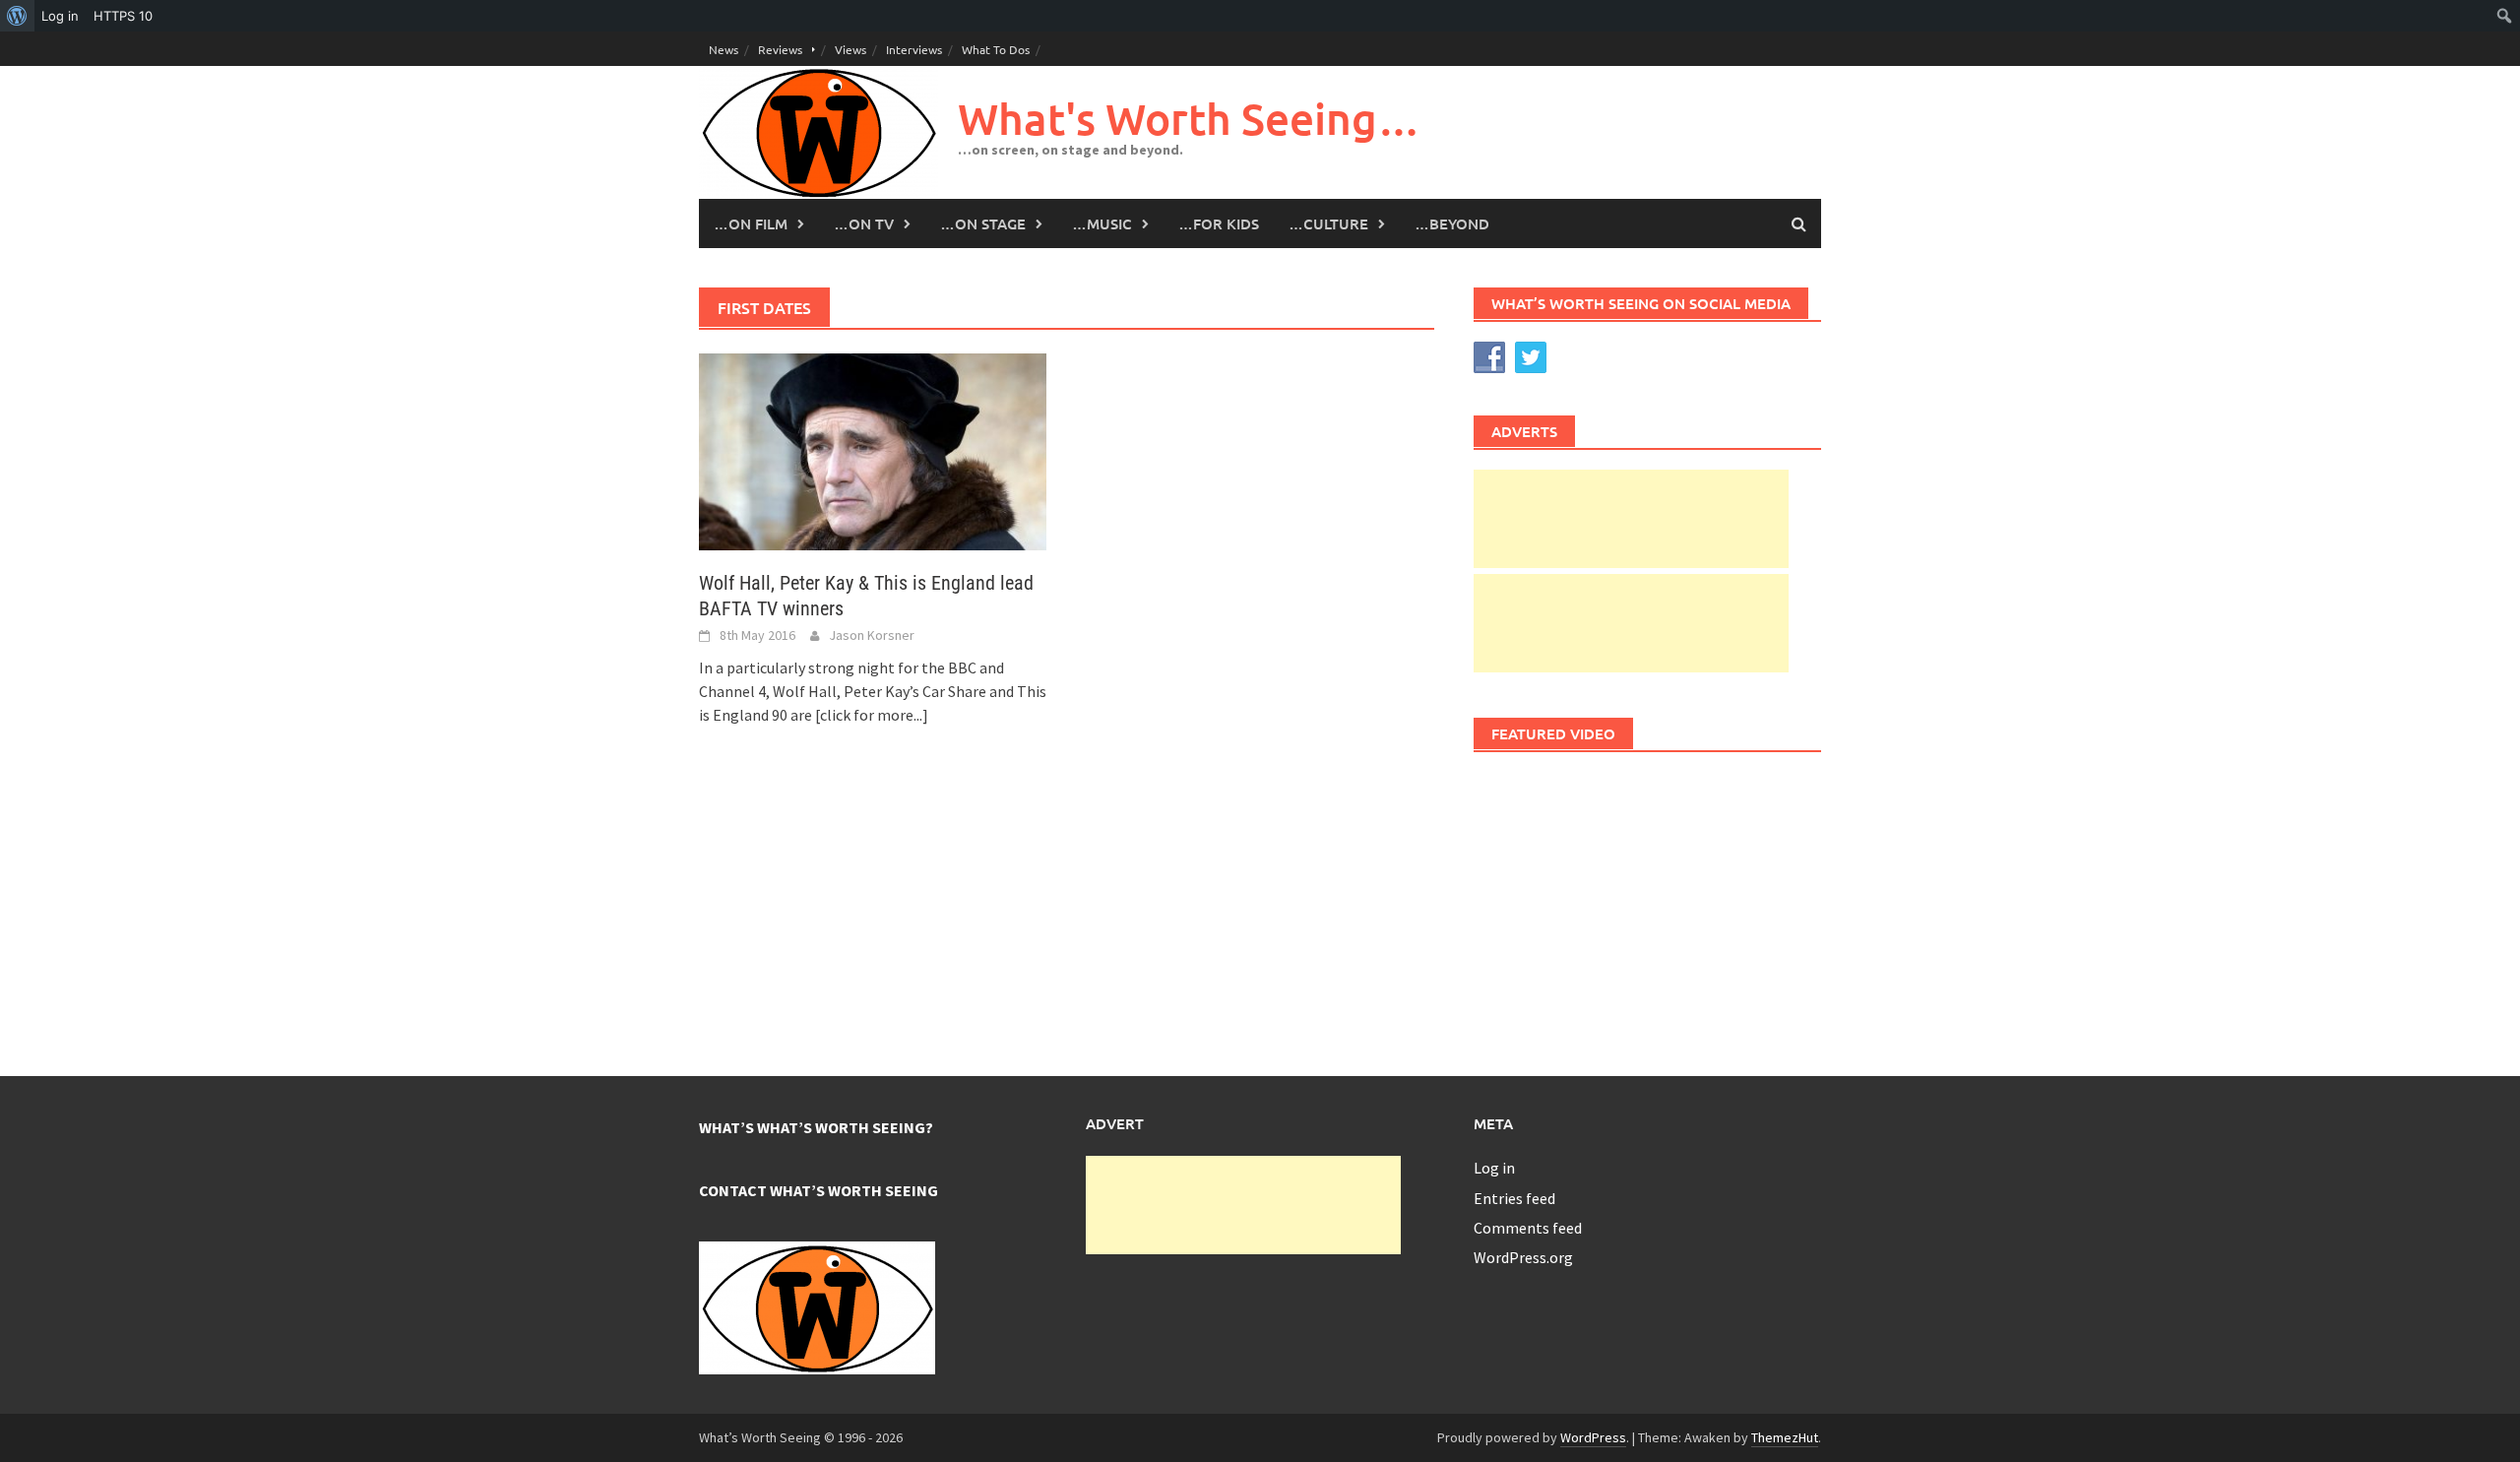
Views (850, 49)
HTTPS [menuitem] (123, 16)
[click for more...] (872, 715)
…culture (1328, 223)
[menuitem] (17, 16)
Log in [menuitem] (60, 16)
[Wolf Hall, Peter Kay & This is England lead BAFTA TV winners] (873, 450)
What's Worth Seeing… (1189, 119)
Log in (1494, 1168)
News (724, 49)
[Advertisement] (1631, 519)
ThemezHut (1785, 1437)
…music (1102, 223)
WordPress (1593, 1437)
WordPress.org (1523, 1257)
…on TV (864, 223)
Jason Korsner (872, 635)
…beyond (1452, 223)
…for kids (1219, 223)
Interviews (914, 49)
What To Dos (996, 49)
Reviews (780, 49)
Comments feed (1528, 1228)
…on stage (983, 223)
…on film (751, 223)
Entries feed (1514, 1198)
